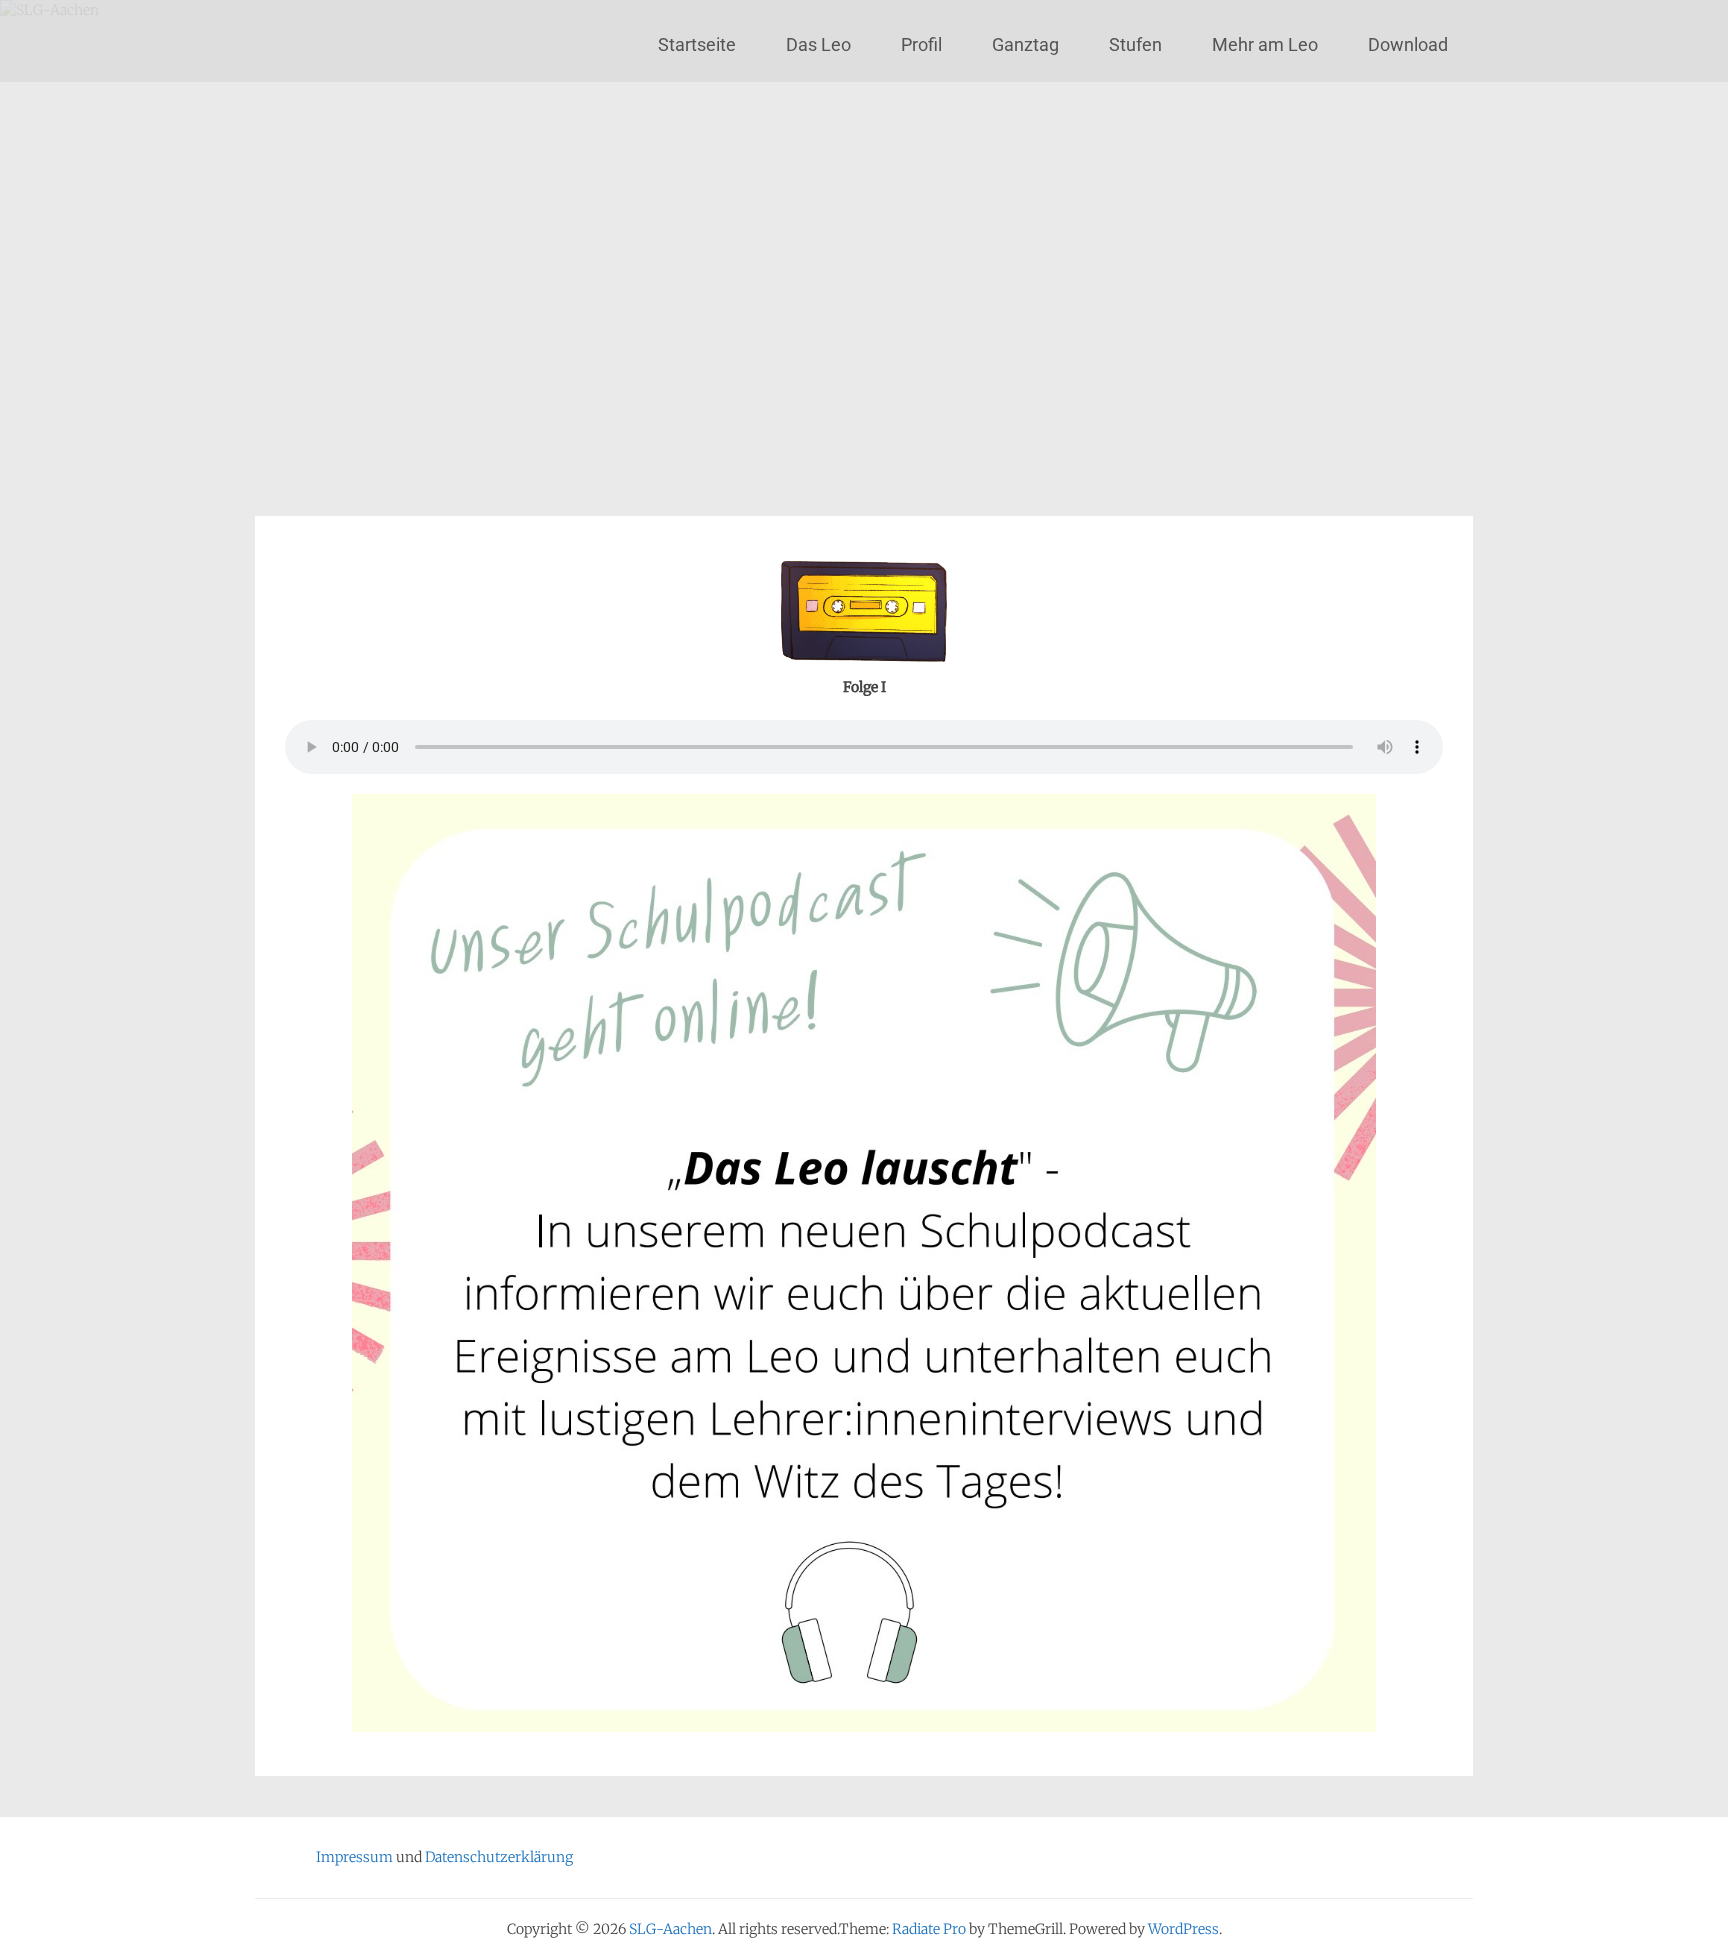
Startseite (697, 44)
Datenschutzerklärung (499, 1857)
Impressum (354, 1857)
